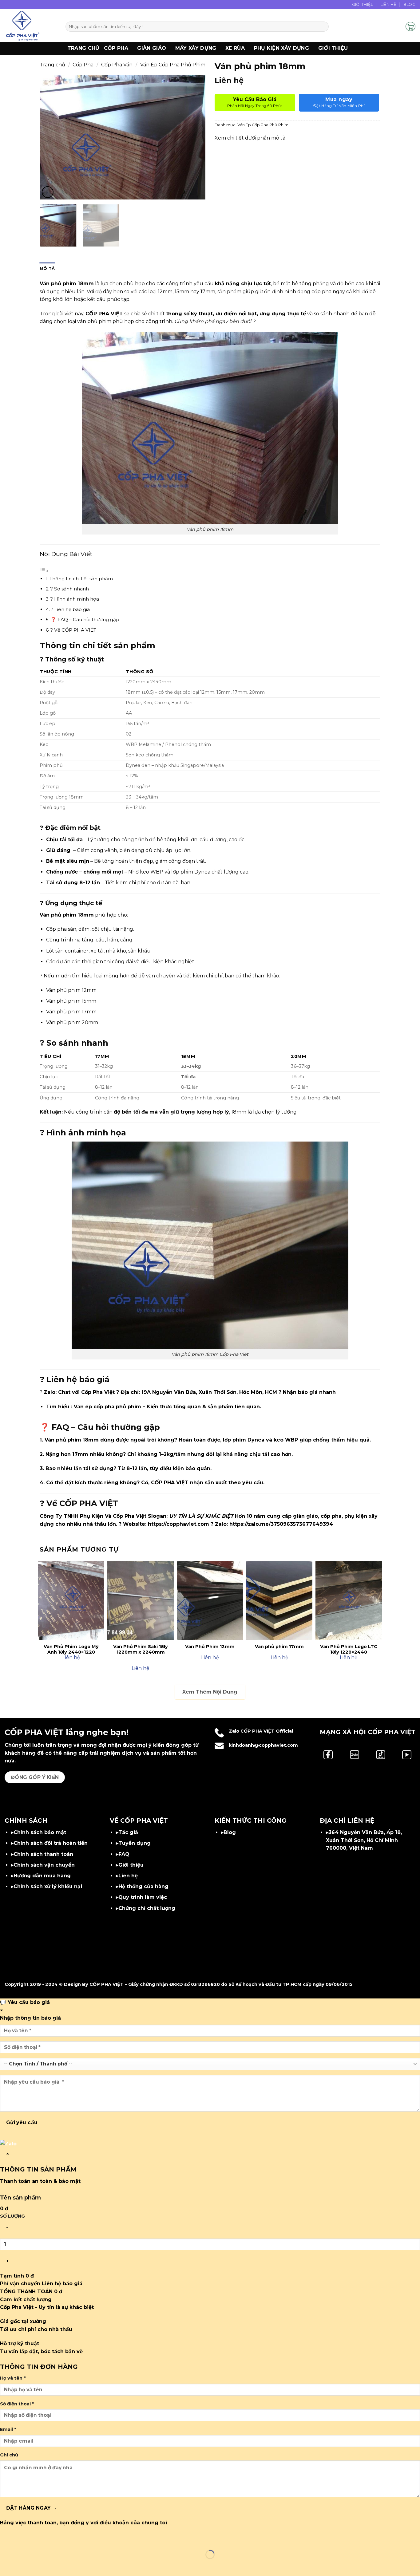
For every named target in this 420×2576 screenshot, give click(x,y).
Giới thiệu (333, 48)
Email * (8, 2429)
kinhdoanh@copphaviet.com (263, 1745)
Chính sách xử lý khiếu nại (48, 1886)
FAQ (124, 1854)
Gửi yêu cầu (22, 2122)
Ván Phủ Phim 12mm (210, 1647)
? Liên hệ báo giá (70, 609)
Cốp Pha (116, 48)
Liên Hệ (389, 4)
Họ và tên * (13, 2378)
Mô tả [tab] (47, 268)
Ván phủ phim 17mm (71, 1012)
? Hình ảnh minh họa (75, 599)
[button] (398, 26)
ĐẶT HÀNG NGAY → (32, 2508)
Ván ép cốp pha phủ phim (107, 1407)
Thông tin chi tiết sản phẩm (81, 579)
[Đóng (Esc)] (61, 2539)
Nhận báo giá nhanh (309, 1392)
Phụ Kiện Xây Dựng (281, 48)
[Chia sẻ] (43, 2539)
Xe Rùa (235, 48)
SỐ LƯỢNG (12, 2216)
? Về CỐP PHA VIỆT (73, 630)
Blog (409, 4)
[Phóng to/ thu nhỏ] (6, 2539)
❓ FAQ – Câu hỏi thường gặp (85, 619)
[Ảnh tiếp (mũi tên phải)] (24, 2565)
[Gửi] (323, 27)
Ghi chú (9, 2455)
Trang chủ (83, 48)
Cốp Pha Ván (117, 65)
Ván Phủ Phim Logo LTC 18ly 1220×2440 (349, 1649)
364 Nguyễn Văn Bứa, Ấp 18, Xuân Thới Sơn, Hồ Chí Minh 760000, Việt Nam (364, 1840)
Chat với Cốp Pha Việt (86, 1392)
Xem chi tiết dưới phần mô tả (250, 138)
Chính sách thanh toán (43, 1854)
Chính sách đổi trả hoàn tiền (51, 1843)
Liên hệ (128, 1876)
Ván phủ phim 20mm (72, 1022)
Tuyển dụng (135, 1843)
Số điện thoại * (17, 2404)
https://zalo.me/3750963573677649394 (281, 1524)
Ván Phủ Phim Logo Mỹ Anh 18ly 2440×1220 (71, 1649)
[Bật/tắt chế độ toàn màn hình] (24, 2539)
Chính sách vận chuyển (44, 1865)
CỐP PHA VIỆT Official (267, 1731)
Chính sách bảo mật (40, 1832)
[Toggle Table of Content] (44, 571)
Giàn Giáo (152, 48)
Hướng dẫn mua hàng (42, 1876)
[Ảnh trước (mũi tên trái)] (6, 2565)
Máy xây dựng (196, 48)
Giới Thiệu (363, 4)
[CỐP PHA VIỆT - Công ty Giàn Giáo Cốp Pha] (30, 26)
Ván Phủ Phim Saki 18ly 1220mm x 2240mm (141, 1649)
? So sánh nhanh (70, 589)
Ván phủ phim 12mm (71, 990)
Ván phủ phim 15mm (71, 1001)
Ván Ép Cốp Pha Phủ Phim (173, 65)
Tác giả (128, 1832)
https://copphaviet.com (178, 1524)
